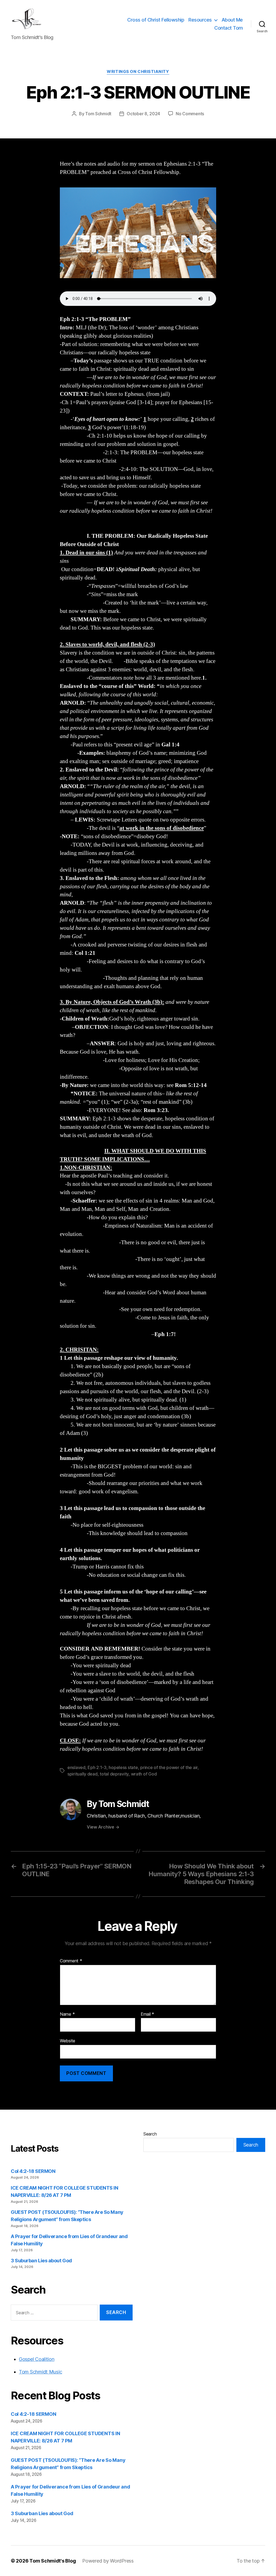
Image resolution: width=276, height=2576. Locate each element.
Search (150, 2134)
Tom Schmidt (98, 114)
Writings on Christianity (138, 72)
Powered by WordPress (108, 2561)
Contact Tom (229, 28)
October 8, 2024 (143, 114)
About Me (232, 20)
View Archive (103, 1827)
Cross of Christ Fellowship (156, 20)
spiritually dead (82, 1774)
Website (68, 2041)
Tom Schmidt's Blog (53, 2561)
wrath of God (144, 1774)
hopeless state (123, 1767)
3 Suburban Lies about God (42, 2261)
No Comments (190, 114)
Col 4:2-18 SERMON (33, 2171)
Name (67, 2014)
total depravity (114, 1774)
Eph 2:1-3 (97, 1767)
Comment (71, 1961)
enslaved (76, 1767)
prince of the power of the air (169, 1767)
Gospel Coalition (37, 2359)
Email (147, 2014)
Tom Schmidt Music (40, 2372)
